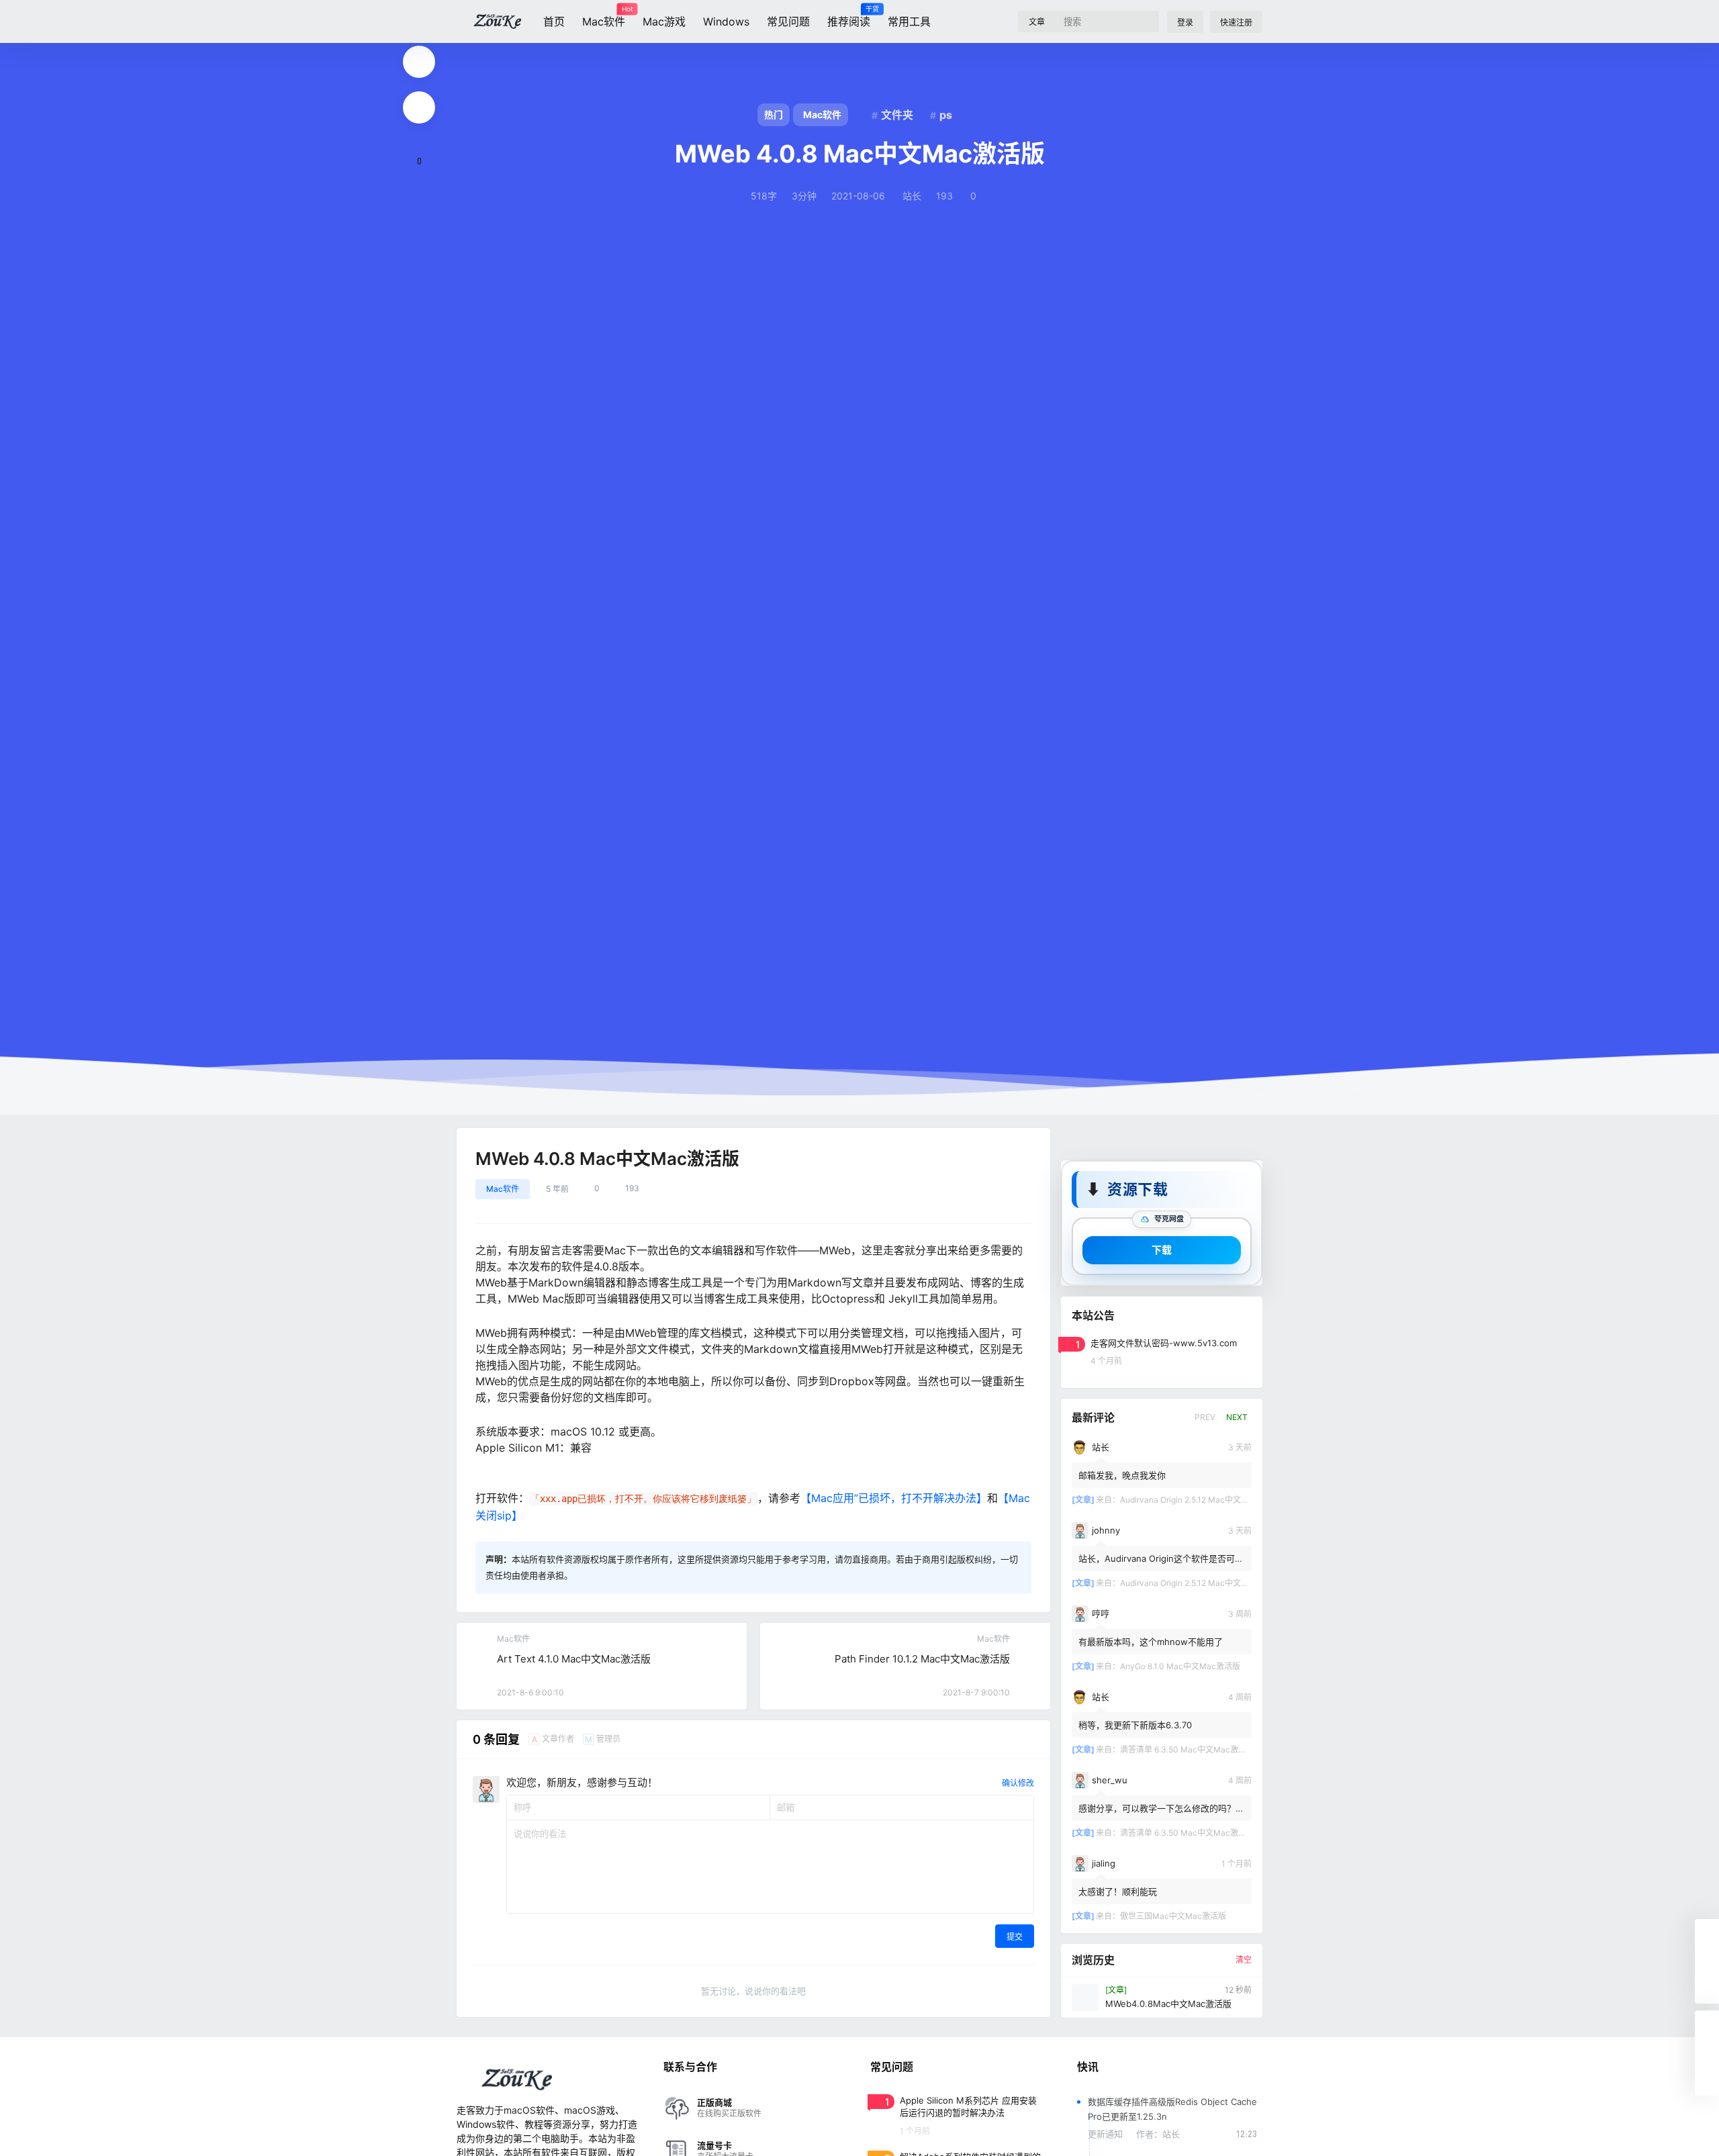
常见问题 (788, 21)
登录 (1185, 22)
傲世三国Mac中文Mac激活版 (1173, 1915)
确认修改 (1018, 1783)
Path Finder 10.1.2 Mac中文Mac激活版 (922, 1659)
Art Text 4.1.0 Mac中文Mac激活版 (574, 1659)
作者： (1158, 2134)
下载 (1162, 1249)
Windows (726, 21)
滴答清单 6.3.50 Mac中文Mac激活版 (1187, 1749)
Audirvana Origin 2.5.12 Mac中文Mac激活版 (1201, 1499)
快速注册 (1236, 22)
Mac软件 (604, 17)
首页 (554, 21)
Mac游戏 (664, 21)
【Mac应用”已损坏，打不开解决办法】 (894, 1498)
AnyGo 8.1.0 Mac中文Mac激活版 (1180, 1666)
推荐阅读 (849, 17)
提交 (1015, 1937)
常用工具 (909, 21)
